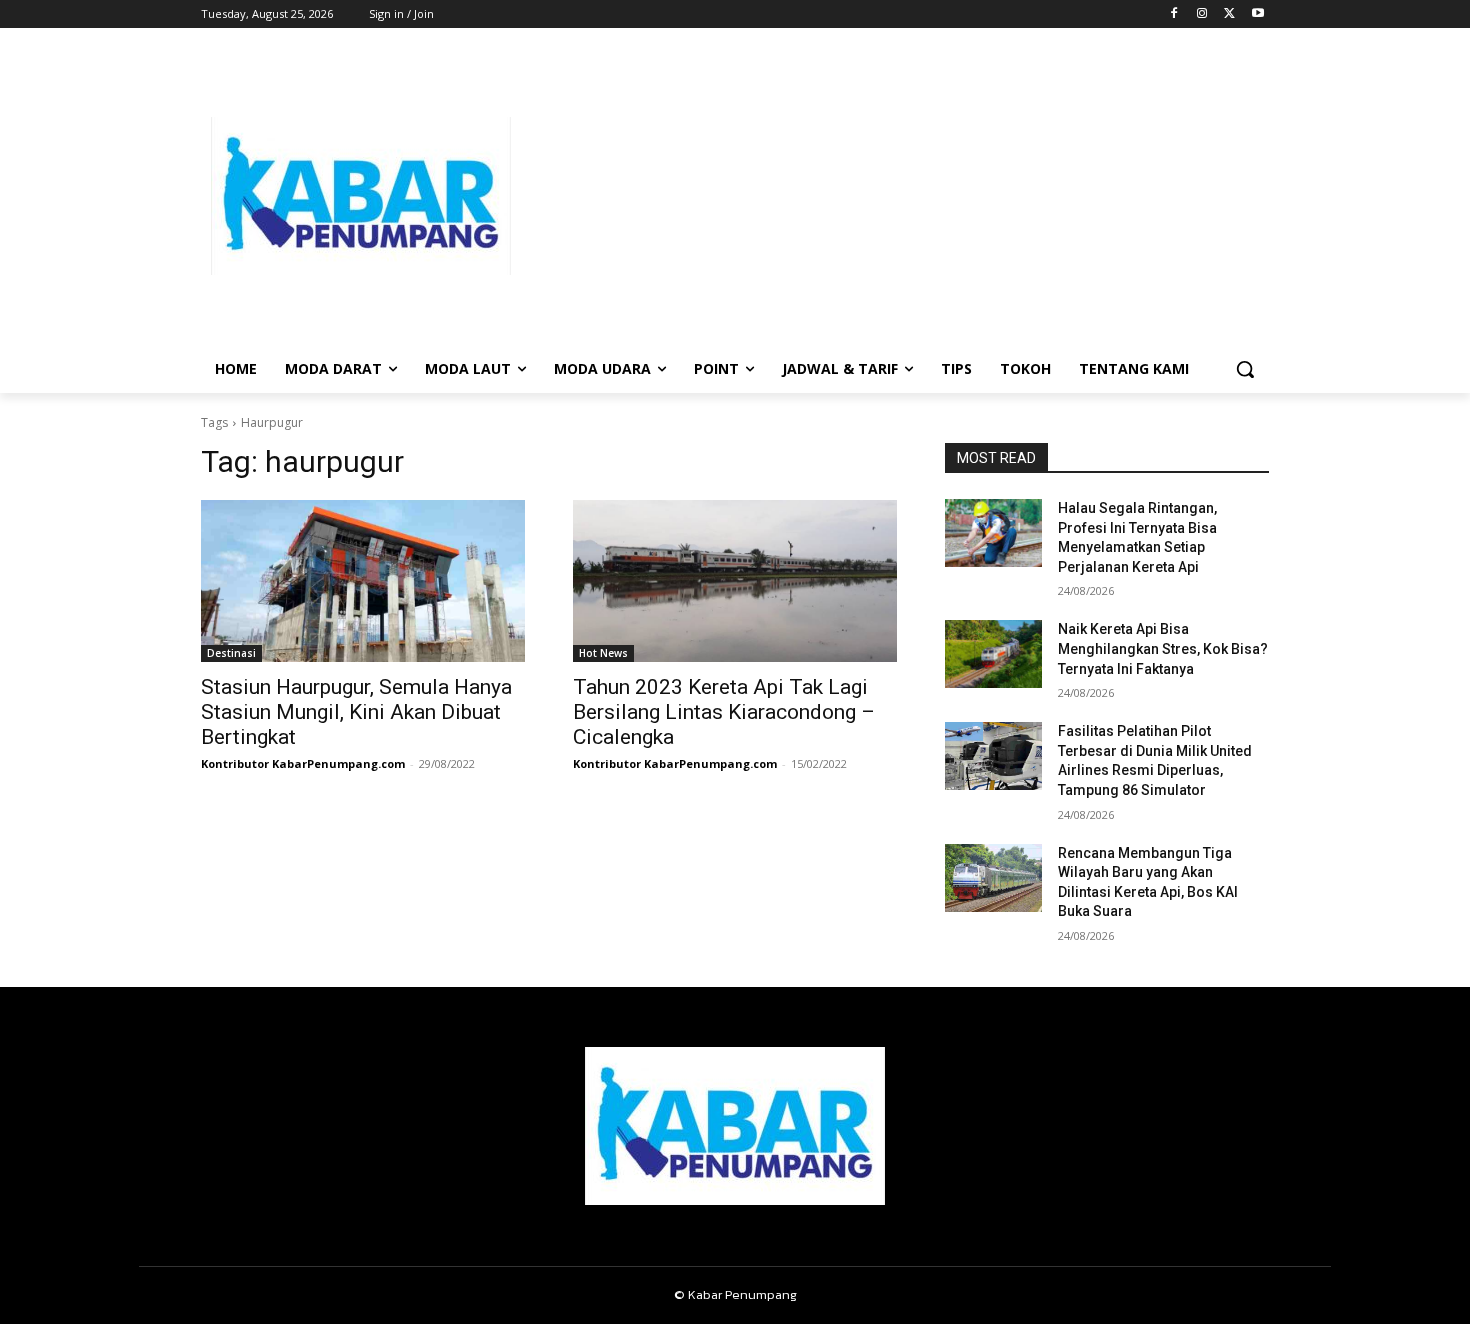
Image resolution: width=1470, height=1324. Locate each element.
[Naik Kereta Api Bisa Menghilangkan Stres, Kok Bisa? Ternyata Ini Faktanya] (993, 654)
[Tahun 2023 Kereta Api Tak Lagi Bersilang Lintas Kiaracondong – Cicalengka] (735, 581)
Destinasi (231, 653)
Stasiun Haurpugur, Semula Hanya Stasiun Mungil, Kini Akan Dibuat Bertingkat (356, 712)
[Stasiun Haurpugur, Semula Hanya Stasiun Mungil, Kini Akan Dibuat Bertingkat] (363, 581)
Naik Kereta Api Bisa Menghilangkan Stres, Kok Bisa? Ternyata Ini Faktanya (1163, 648)
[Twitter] (1229, 14)
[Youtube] (1257, 14)
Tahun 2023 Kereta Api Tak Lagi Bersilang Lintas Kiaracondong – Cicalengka (724, 712)
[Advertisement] (895, 196)
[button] (1245, 369)
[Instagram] (1202, 14)
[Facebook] (1174, 14)
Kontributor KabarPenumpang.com (303, 763)
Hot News (603, 653)
